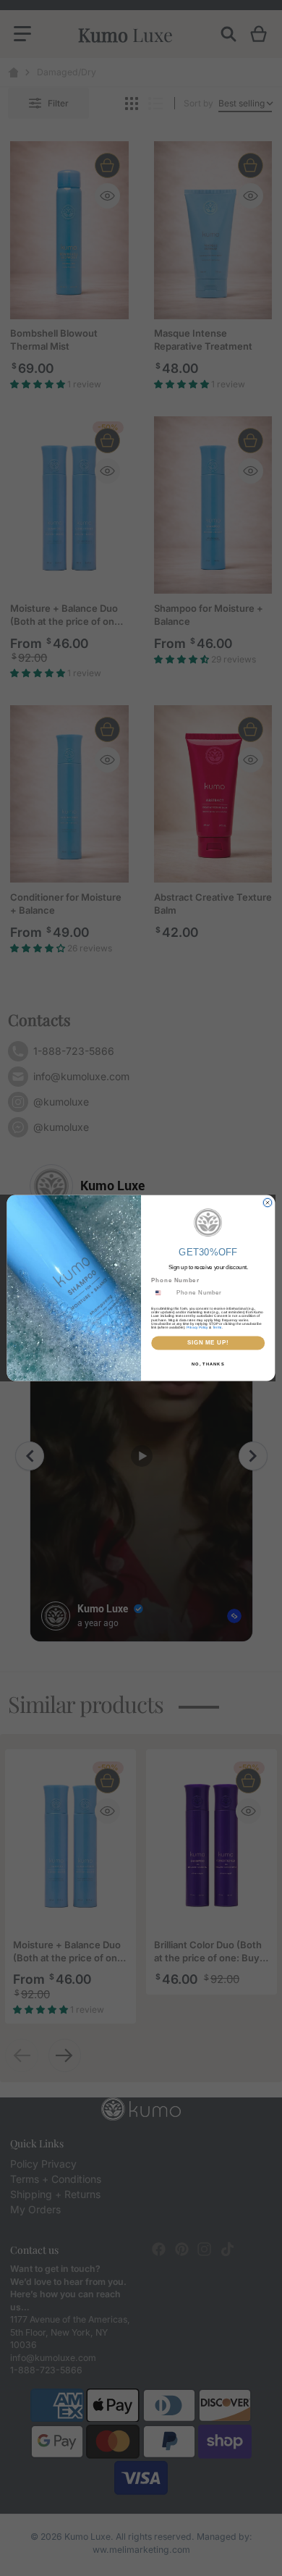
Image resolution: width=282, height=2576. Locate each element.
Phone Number (175, 1281)
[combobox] (162, 1293)
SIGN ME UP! (208, 1343)
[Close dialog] (267, 1202)
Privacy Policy (197, 1327)
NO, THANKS (208, 1364)
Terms (217, 1327)
